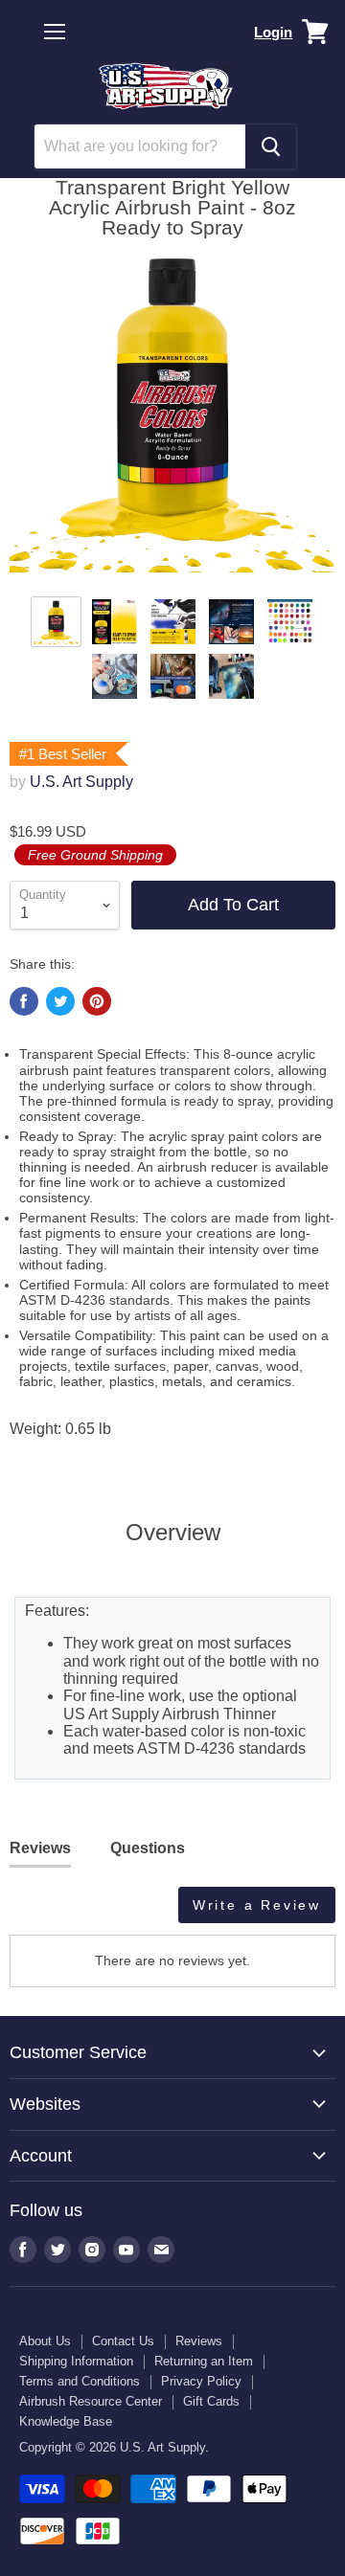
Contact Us (123, 2341)
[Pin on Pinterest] (97, 1001)
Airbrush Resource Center (91, 2401)
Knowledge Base (66, 2421)
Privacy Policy (201, 2381)
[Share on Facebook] (24, 1001)
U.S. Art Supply (81, 782)
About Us (45, 2341)
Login (273, 32)
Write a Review (257, 1905)
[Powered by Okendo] (58, 1912)
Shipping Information (76, 2361)
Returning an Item (204, 2361)
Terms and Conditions (80, 2381)
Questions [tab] (148, 1848)
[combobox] (140, 146)
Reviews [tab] (40, 1848)
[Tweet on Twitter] (60, 1001)
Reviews (199, 2341)
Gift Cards (211, 2401)
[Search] (271, 146)
